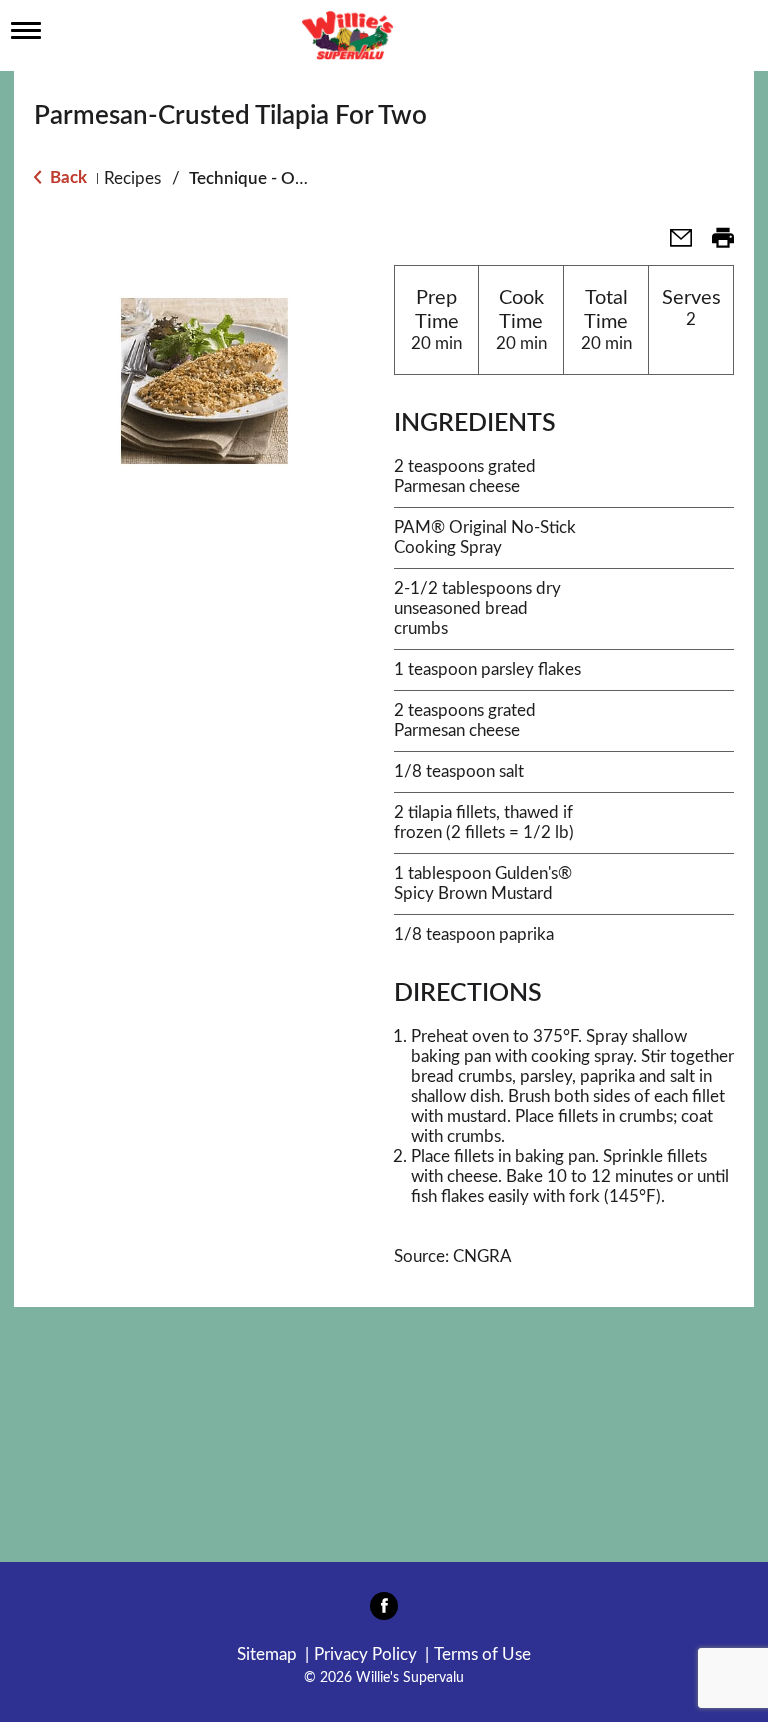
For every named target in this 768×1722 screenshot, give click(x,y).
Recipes (132, 178)
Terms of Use (482, 1654)
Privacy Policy (365, 1654)
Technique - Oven (256, 178)
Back (66, 177)
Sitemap (267, 1654)
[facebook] (384, 1612)
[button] (673, 244)
